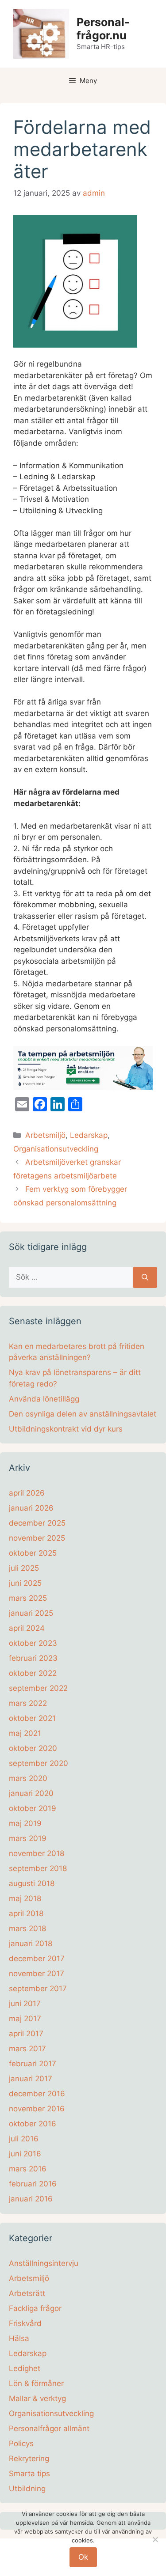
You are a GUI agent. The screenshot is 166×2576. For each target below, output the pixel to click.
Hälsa (19, 2338)
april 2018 (26, 1913)
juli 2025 (24, 1568)
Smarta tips (29, 2474)
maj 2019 (25, 1823)
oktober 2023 (33, 1643)
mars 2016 (28, 2169)
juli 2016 (24, 2139)
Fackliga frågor (35, 2308)
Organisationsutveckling (56, 1149)
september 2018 (38, 1868)
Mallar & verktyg (37, 2398)
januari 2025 (31, 1613)
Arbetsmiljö (45, 1135)
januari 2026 (31, 1508)
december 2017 (37, 1959)
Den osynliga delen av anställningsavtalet (83, 1414)
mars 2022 (28, 1703)
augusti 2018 (32, 1883)
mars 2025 (28, 1598)
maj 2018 (25, 1898)
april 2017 (26, 2034)
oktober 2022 (33, 1673)
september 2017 (38, 1989)
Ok (83, 2557)
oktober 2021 (32, 1718)
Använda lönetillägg (44, 1399)
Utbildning (27, 2489)
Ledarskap (89, 1135)
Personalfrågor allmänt (49, 2428)
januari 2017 (31, 2079)
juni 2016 (25, 2154)
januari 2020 (31, 1793)
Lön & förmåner (36, 2383)
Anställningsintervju (44, 2263)
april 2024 (27, 1628)
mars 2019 (28, 1838)
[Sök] (145, 1277)
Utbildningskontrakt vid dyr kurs (66, 1429)
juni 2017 (25, 2004)
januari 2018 (31, 1943)
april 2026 (27, 1493)
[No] (155, 2539)
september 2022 (38, 1688)
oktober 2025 (33, 1553)
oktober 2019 (33, 1808)
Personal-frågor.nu (103, 29)
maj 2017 (25, 2019)
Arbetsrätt (27, 2293)
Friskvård (25, 2323)
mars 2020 (28, 1778)
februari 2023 (33, 1658)
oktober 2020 (33, 1748)
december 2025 (37, 1523)
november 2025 (37, 1538)
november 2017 (37, 1974)
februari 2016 (33, 2184)
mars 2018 (27, 1928)
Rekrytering (29, 2459)
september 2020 (39, 1763)
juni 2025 (25, 1583)
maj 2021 (25, 1733)
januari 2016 (31, 2199)
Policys (21, 2443)
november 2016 (37, 2109)
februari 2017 (33, 2064)
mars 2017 (27, 2049)
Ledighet (25, 2368)
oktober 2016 (33, 2124)
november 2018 (37, 1853)
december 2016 (37, 2094)
